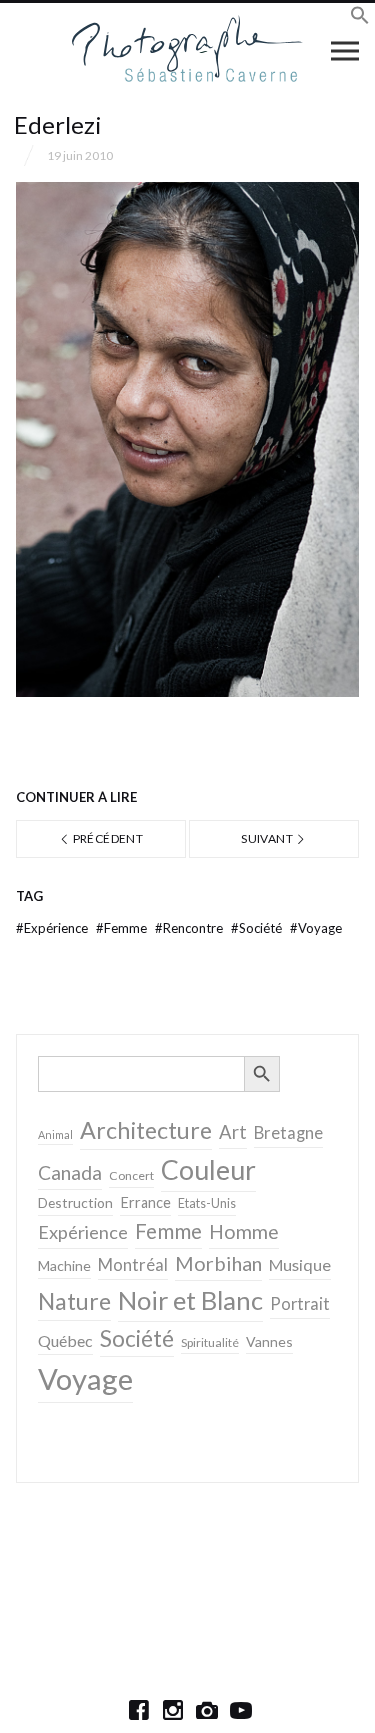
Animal (55, 1134)
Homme (244, 1231)
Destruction (75, 1202)
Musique (300, 1264)
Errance (145, 1202)
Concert (131, 1175)
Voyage (316, 928)
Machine (64, 1265)
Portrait (300, 1304)
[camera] (207, 1710)
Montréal (133, 1264)
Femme (123, 928)
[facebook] (139, 1710)
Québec (65, 1340)
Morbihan (218, 1263)
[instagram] (173, 1710)
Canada (70, 1172)
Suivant (268, 838)
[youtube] (241, 1710)
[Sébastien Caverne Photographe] (187, 50)
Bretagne (288, 1133)
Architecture (146, 1130)
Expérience (53, 928)
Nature (74, 1301)
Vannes (269, 1341)
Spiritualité (210, 1342)
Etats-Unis (207, 1203)
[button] (360, 18)
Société (258, 928)
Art (233, 1132)
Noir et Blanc (190, 1300)
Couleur (208, 1170)
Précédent (106, 838)
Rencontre (190, 928)
